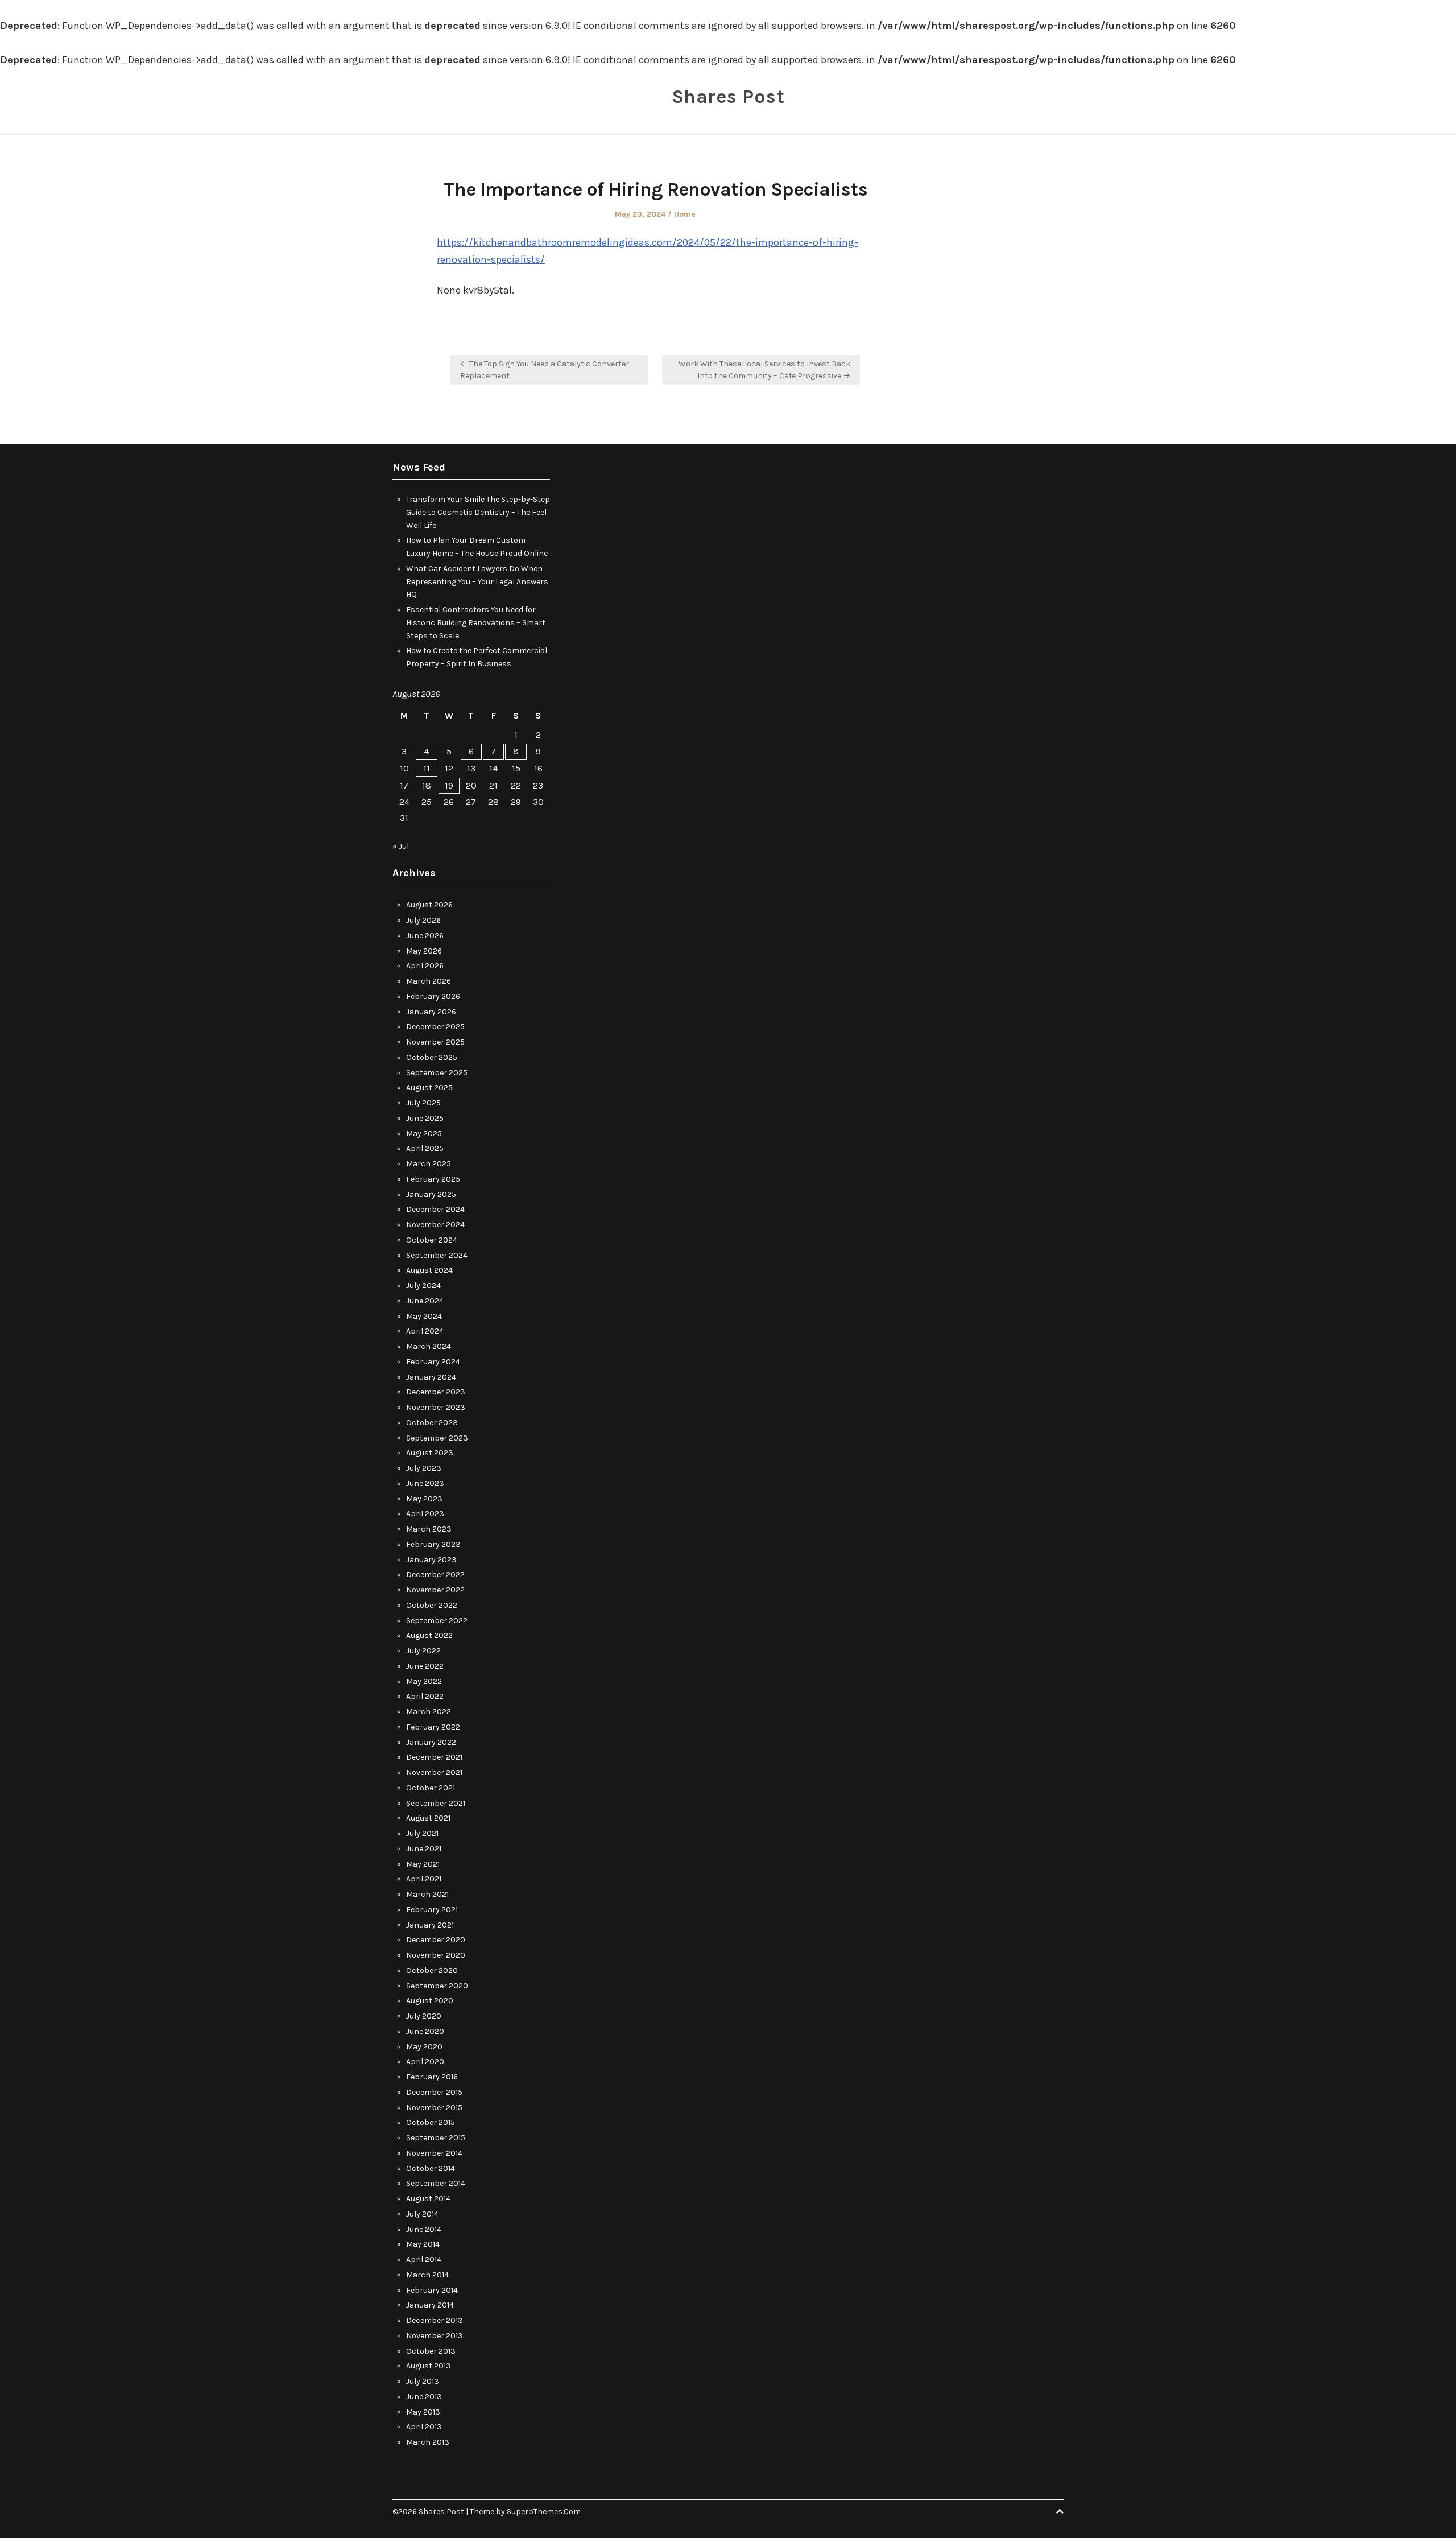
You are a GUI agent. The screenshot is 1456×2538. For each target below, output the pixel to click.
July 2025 (423, 1103)
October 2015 (431, 2122)
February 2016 (432, 2077)
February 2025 (433, 1179)
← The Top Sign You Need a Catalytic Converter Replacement (545, 370)
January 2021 (430, 1925)
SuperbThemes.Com (544, 2512)
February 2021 (432, 1910)
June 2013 (424, 2397)
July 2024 (423, 1285)
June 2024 (425, 1301)
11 (427, 768)
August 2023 (430, 1453)
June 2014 (424, 2229)
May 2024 (424, 1316)
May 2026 (424, 951)
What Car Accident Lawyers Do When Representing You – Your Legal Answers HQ (477, 582)
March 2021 (427, 1894)
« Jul (401, 846)
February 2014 (432, 2290)
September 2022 (437, 1621)
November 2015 (434, 2108)
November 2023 (436, 1407)
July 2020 (424, 2016)
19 (449, 785)
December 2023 (436, 1392)
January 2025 (431, 1194)
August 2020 (430, 2001)
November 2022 (435, 1590)
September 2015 (436, 2138)
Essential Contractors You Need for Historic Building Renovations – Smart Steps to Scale (476, 623)
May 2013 (423, 2412)
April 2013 (424, 2427)
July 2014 (422, 2214)
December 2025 (435, 1027)
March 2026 (429, 981)
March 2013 (428, 2442)
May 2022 (424, 1681)
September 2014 (436, 2183)
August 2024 (429, 1270)
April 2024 (425, 1331)
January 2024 (431, 1377)
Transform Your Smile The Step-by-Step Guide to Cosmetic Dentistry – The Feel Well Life (478, 512)
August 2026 (429, 905)
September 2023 (437, 1438)
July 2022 (423, 1651)
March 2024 (429, 1346)
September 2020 (437, 1986)
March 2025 (429, 1164)
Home (685, 214)
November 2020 (436, 1955)
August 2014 (428, 2199)
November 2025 (435, 1042)
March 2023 (429, 1529)
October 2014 (431, 2168)
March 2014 (427, 2275)
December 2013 (435, 2320)
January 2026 (431, 1012)
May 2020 (424, 2047)
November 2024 (435, 1225)
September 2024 (437, 1255)
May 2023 (424, 1499)
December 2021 (434, 1757)
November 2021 (434, 1773)
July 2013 (423, 2381)
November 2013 (435, 2336)
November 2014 (434, 2153)
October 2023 (432, 1423)
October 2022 (432, 1605)
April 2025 (425, 1148)
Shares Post (728, 97)
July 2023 (424, 1468)
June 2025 (425, 1118)
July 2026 (423, 920)
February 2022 (433, 1727)
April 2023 (425, 1514)
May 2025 (424, 1134)
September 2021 (436, 1803)
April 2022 (425, 1696)
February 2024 (433, 1362)
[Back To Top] (1060, 2512)
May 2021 (423, 1864)
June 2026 (425, 936)
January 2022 (431, 1742)
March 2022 (429, 1712)
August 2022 (429, 1635)
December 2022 (435, 1575)
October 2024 (432, 1240)
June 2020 (425, 2031)
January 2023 (431, 1560)
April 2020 (425, 2062)
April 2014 (424, 2260)
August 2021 (428, 1818)
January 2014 (430, 2305)
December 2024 (435, 1209)
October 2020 (432, 1970)
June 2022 (425, 1666)
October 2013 (431, 2351)
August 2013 (429, 2366)
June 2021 (424, 1849)
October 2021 (431, 1788)
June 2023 (425, 1483)
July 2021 (422, 1833)
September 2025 (437, 1073)
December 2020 (436, 1940)
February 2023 (433, 1544)
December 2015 (434, 2092)
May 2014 (423, 2244)
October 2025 (432, 1057)
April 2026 (425, 966)
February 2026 (433, 996)
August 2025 (429, 1088)
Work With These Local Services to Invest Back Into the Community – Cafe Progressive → (764, 370)
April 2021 (424, 1879)
